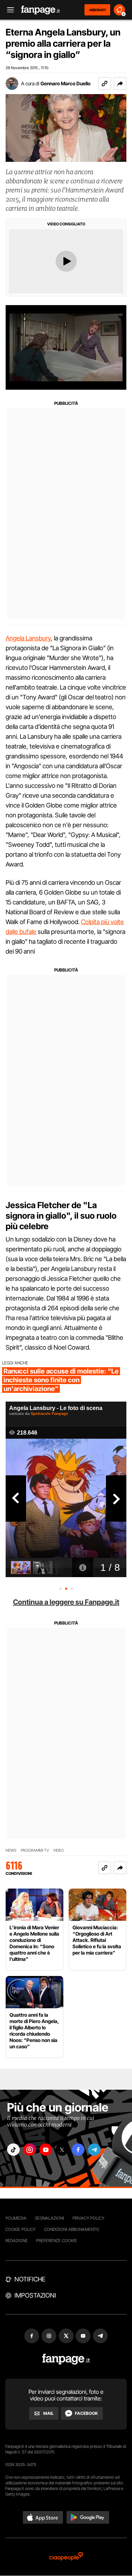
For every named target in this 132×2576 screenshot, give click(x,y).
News (11, 1850)
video (58, 1850)
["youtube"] (46, 2150)
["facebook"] (78, 2150)
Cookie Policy (20, 2229)
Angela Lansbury (28, 638)
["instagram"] (30, 2150)
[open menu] (8, 10)
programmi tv (35, 1850)
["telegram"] (94, 2150)
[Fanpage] (66, 2359)
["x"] (62, 2150)
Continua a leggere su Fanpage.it (66, 1602)
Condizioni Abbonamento (72, 2229)
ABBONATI (97, 10)
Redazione (17, 2241)
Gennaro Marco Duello (65, 83)
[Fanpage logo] (40, 10)
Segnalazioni (49, 2218)
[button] (120, 84)
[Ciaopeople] (66, 2557)
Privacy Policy (88, 2218)
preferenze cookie (57, 2241)
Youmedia (16, 2218)
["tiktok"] (13, 2150)
